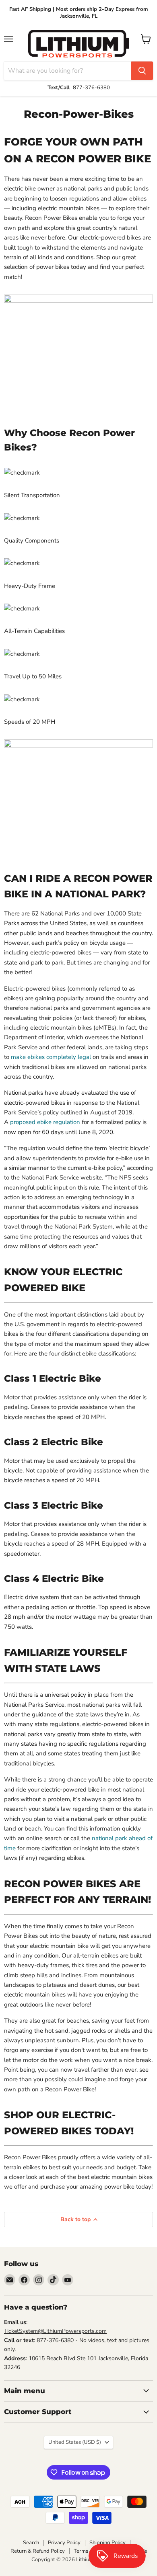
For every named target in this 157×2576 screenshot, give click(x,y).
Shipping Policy (107, 2543)
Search (31, 2543)
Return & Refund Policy (38, 2551)
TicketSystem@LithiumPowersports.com (55, 2331)
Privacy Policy (64, 2543)
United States (75, 2442)
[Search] (142, 71)
